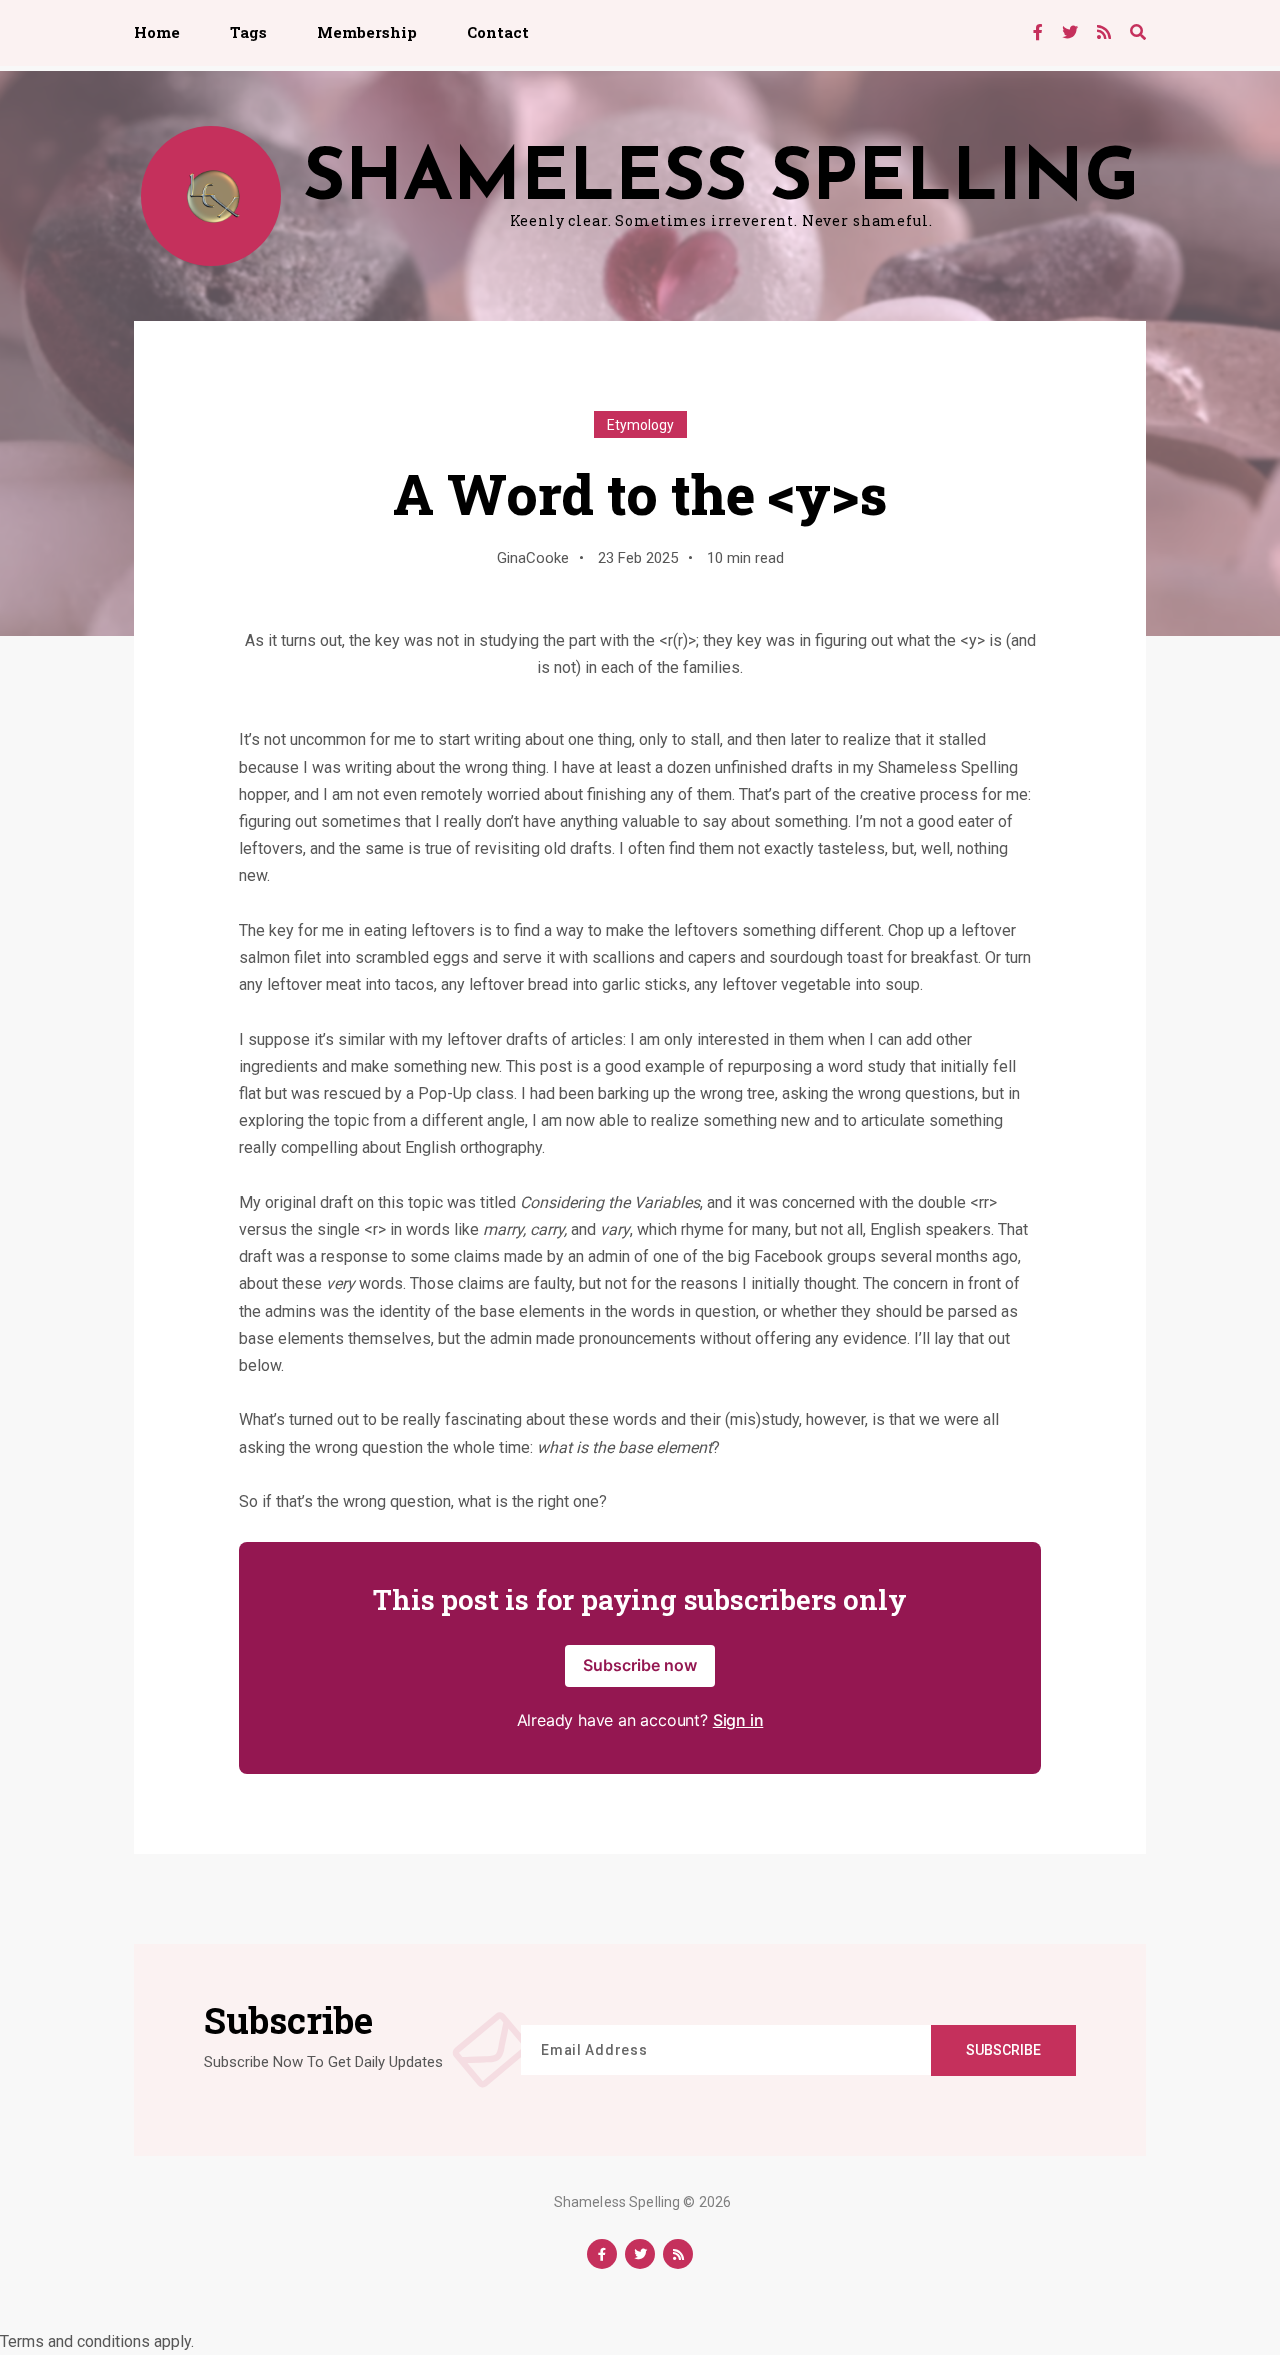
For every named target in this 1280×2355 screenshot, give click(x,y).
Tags (248, 32)
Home (157, 32)
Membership (367, 32)
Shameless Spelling (617, 2202)
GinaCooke (533, 558)
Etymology (640, 425)
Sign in (738, 1720)
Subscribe (1003, 2050)
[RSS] (1104, 33)
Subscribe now (640, 1665)
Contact (498, 32)
